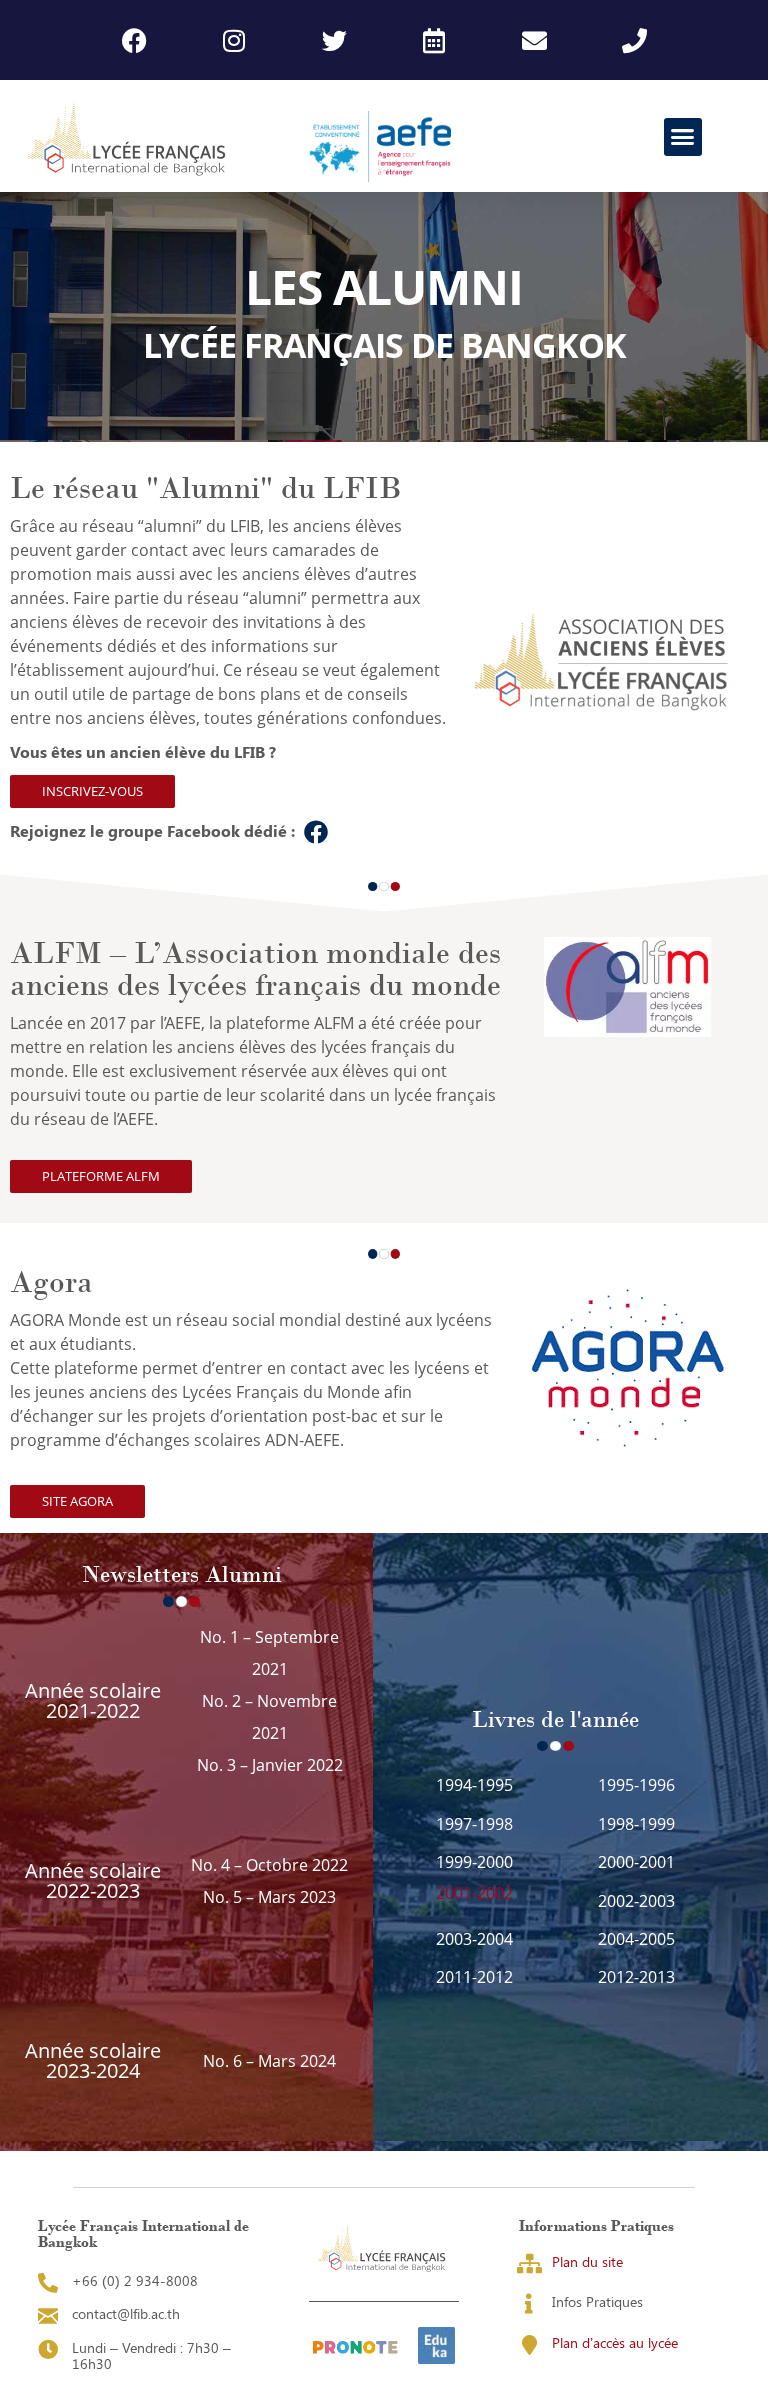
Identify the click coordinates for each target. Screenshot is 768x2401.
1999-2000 (474, 1862)
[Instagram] (234, 40)
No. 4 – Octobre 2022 (269, 1865)
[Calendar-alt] (434, 40)
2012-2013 (636, 1977)
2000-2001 (636, 1862)
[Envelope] (534, 40)
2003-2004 (474, 1939)
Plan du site (587, 2261)
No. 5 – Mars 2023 (269, 1897)
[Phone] (634, 40)
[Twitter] (334, 40)
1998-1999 (636, 1824)
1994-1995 (474, 1785)
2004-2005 (636, 1939)
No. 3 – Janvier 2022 (270, 1765)
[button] (683, 137)
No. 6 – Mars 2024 (269, 2061)
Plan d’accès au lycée (615, 2342)
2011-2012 (474, 1977)
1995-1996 (636, 1785)
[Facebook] (134, 40)
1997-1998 (474, 1824)
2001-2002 (474, 1893)
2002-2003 (636, 1901)
